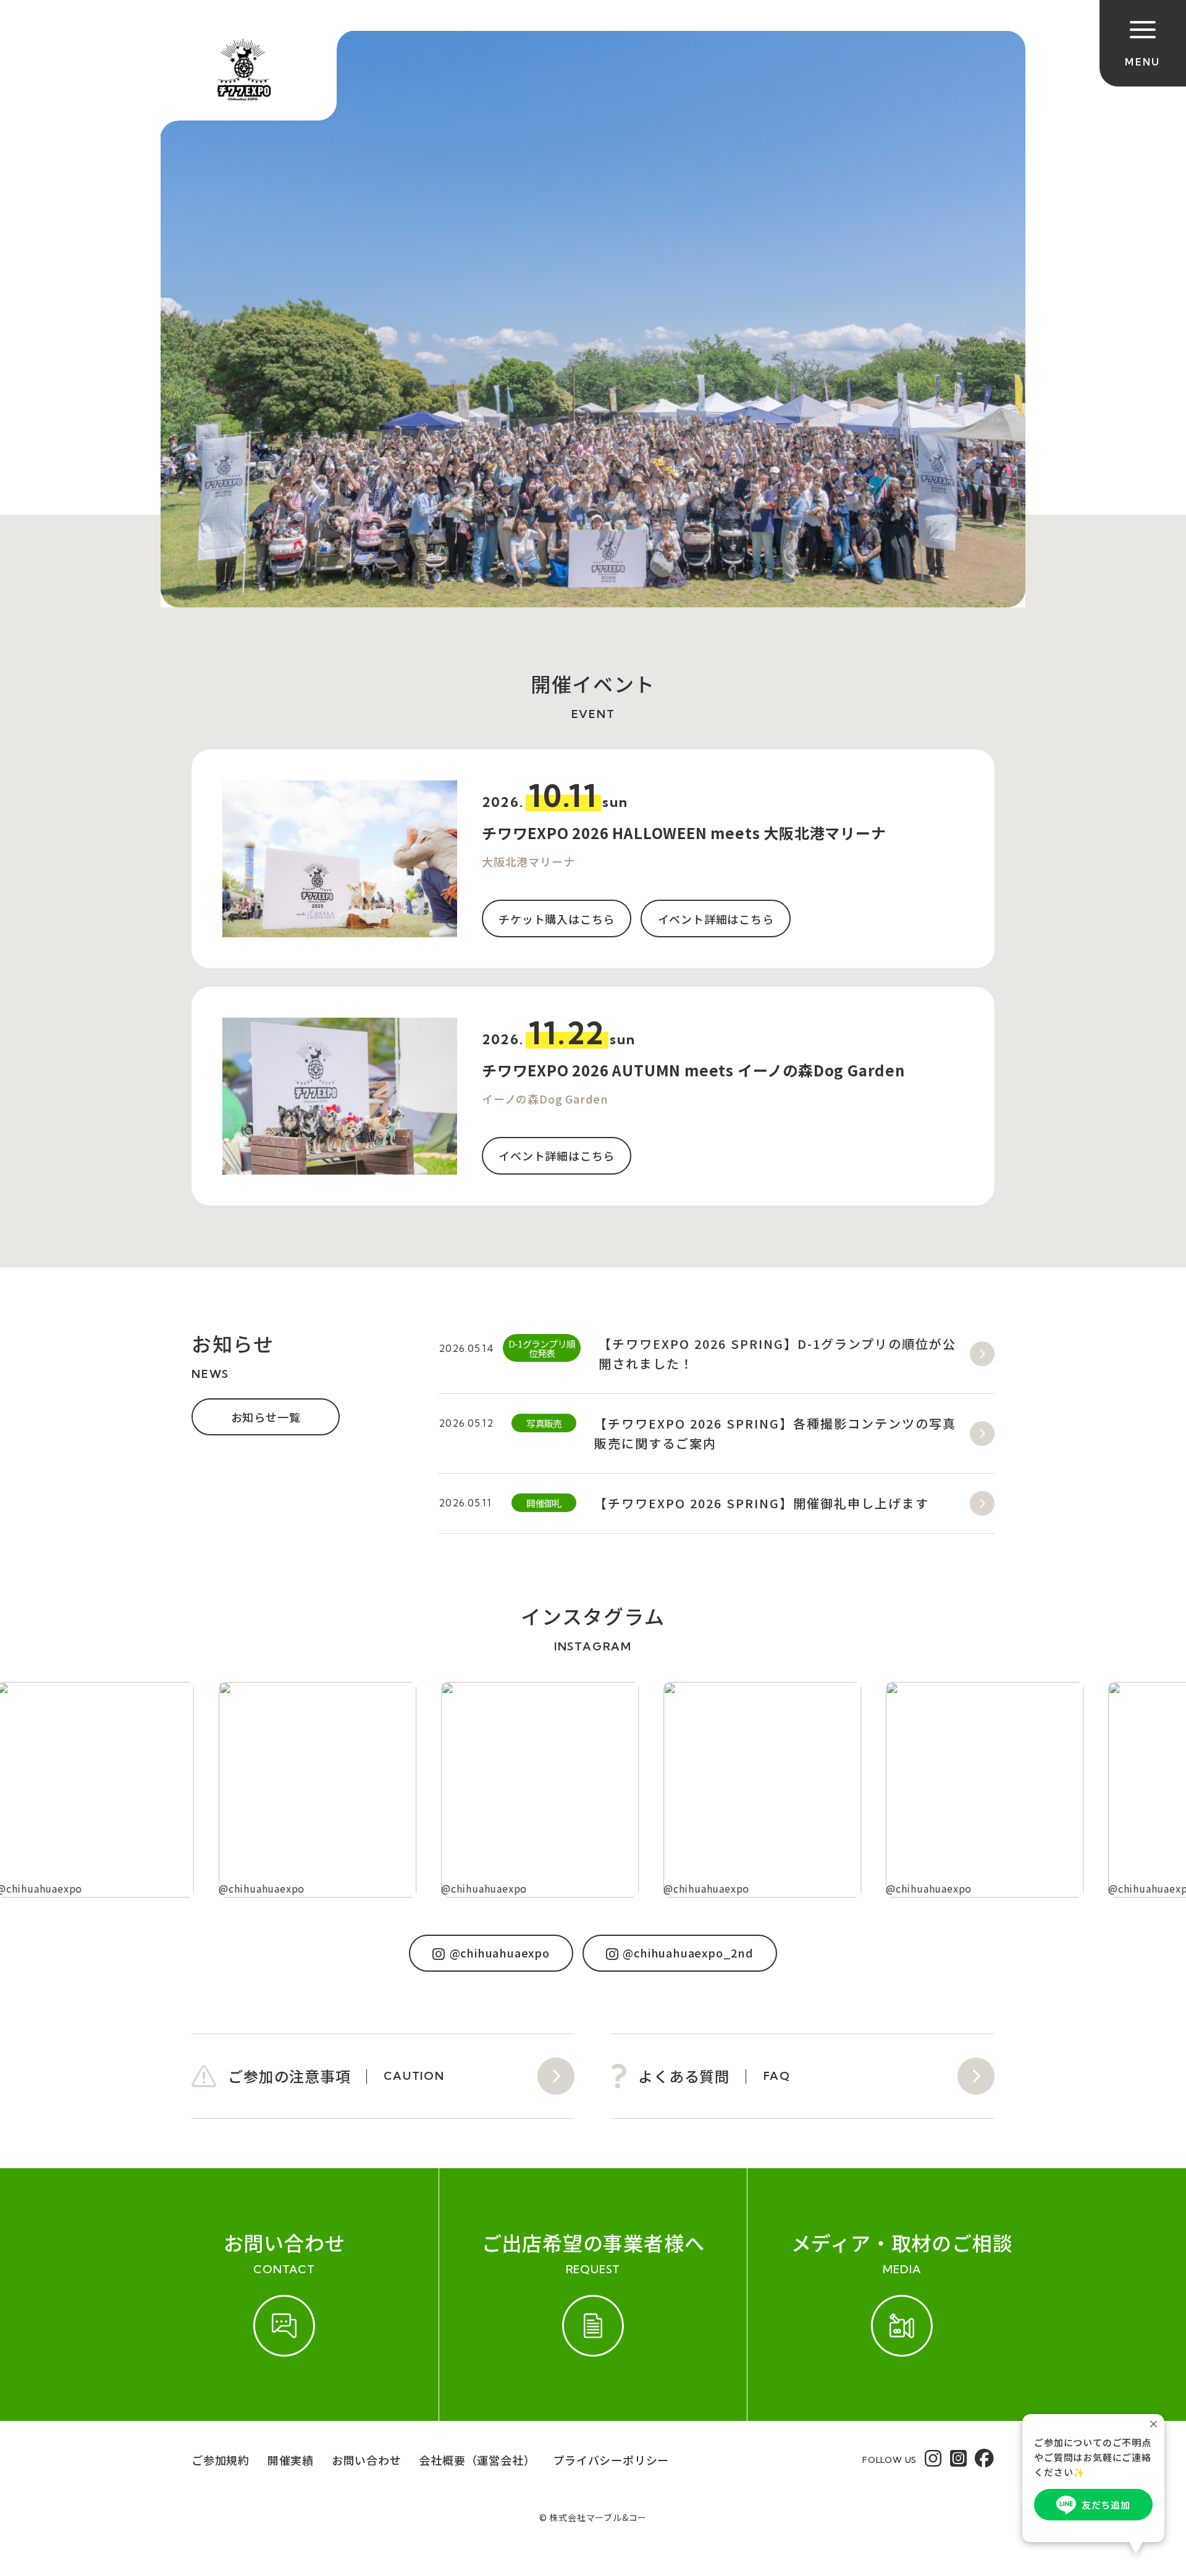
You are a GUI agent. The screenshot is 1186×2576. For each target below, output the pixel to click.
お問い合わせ (367, 2460)
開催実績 (291, 2460)
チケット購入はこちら (557, 919)
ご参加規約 (221, 2460)
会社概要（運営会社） (477, 2460)
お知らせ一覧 (266, 1417)
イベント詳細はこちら (716, 919)
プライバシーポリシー (611, 2460)
